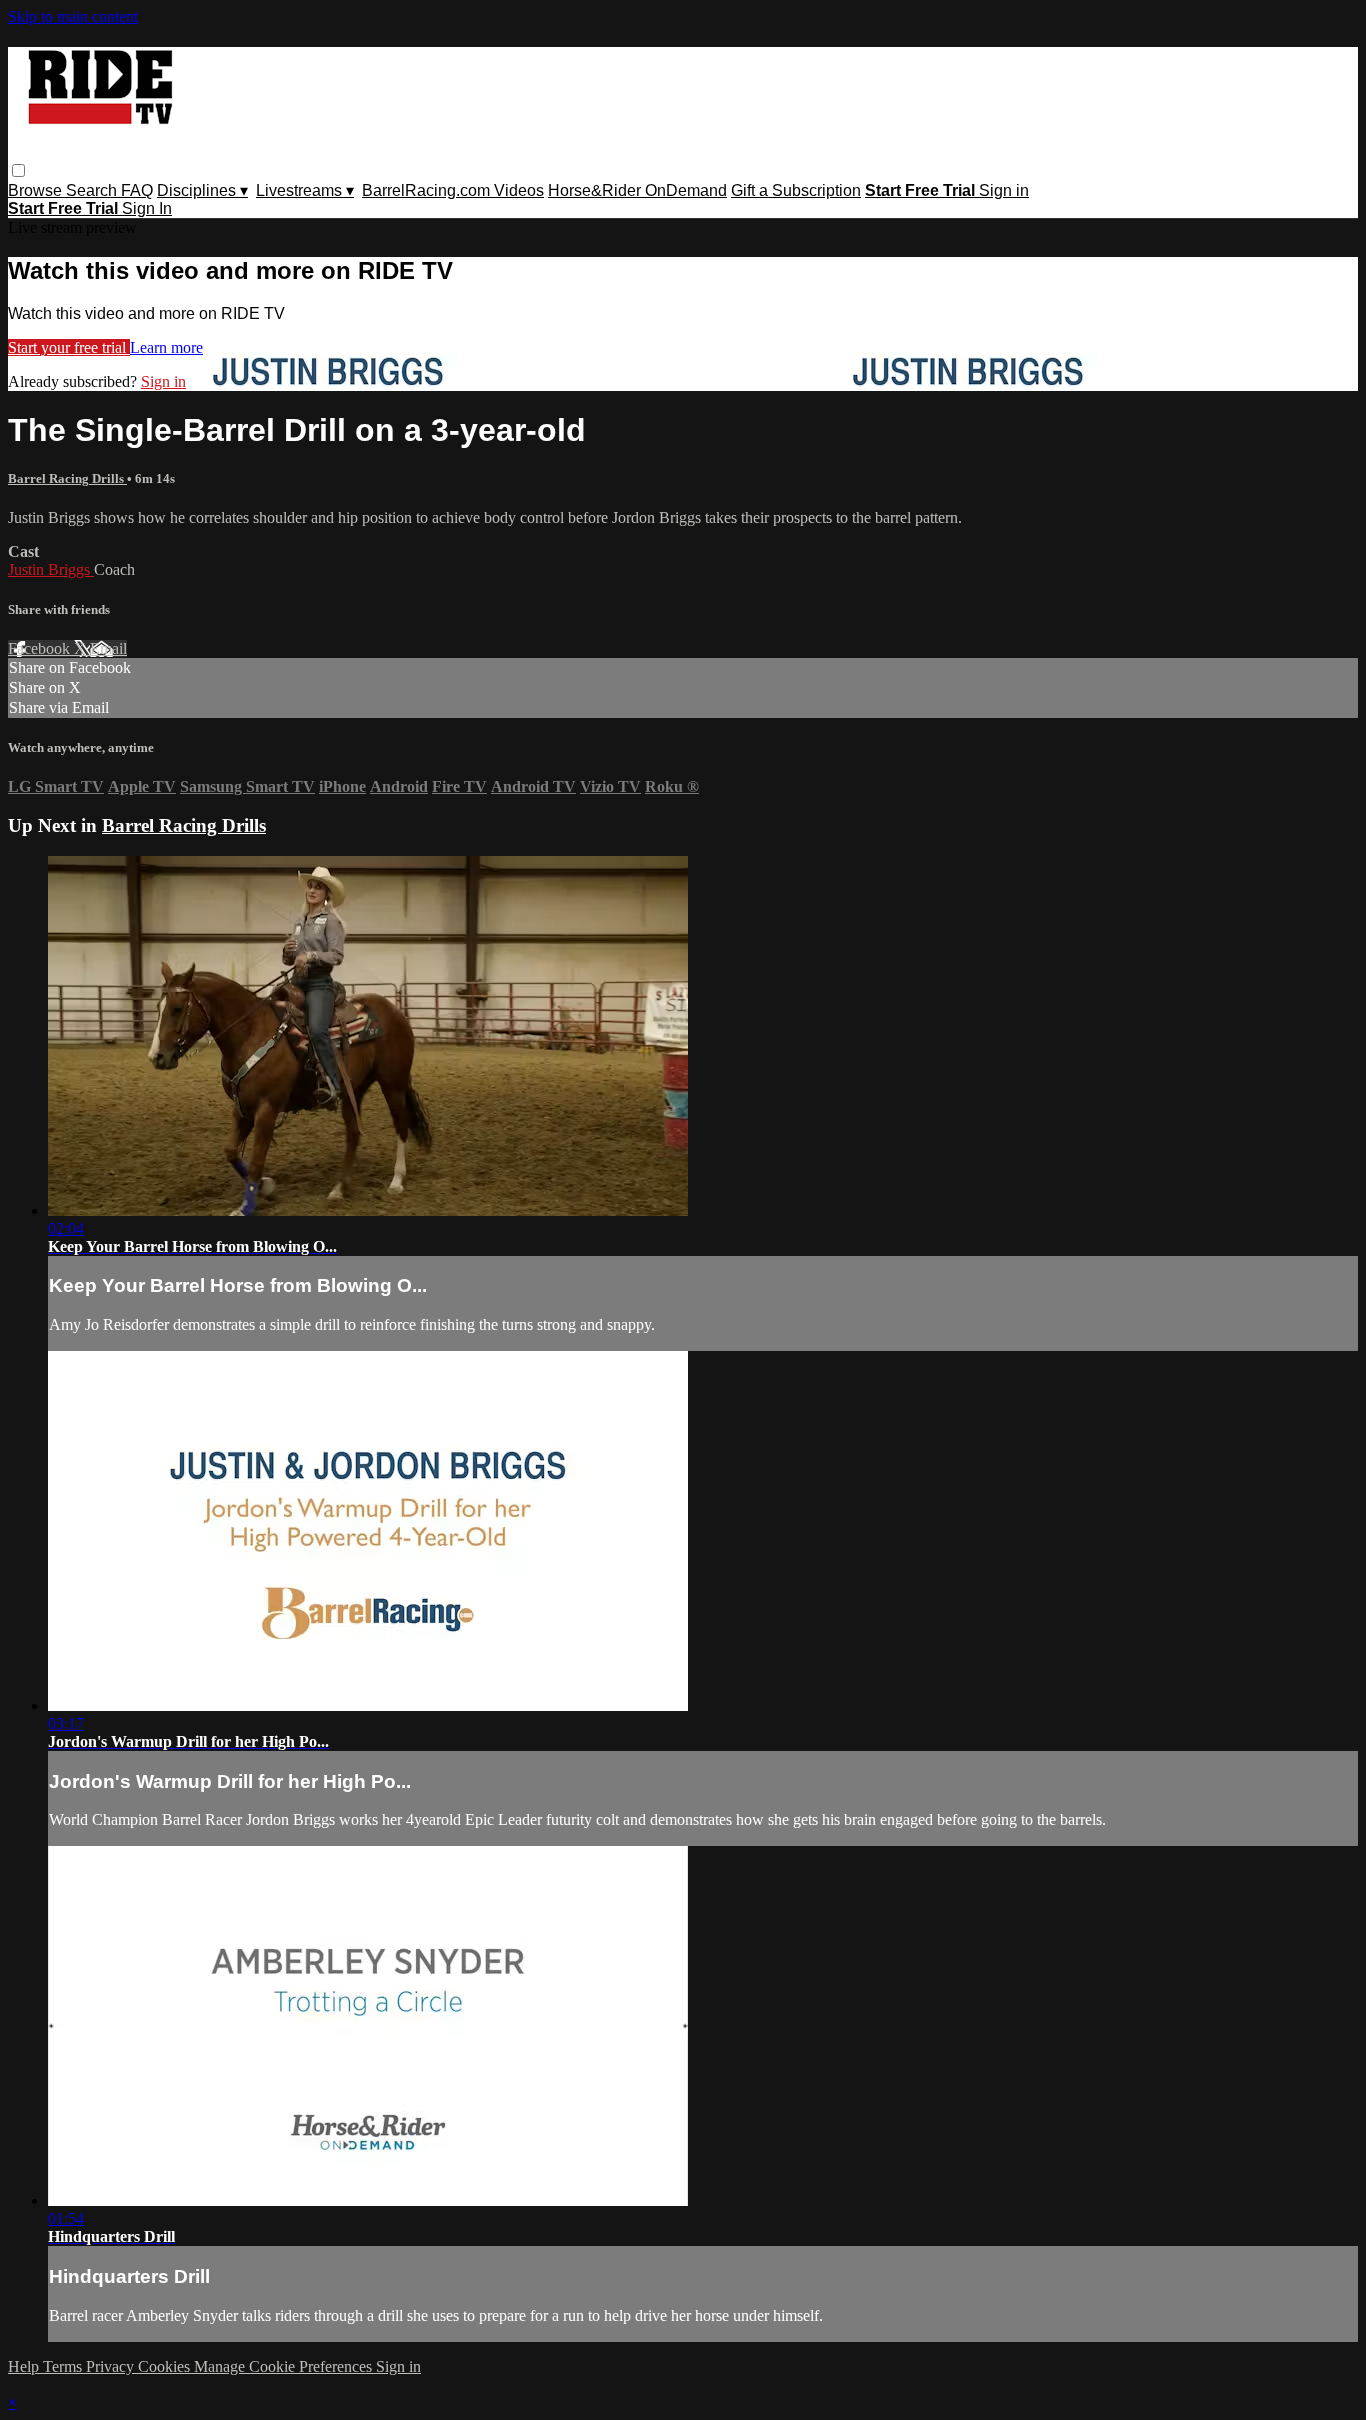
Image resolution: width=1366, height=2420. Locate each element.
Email (108, 648)
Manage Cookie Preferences (285, 2366)
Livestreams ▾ (305, 190)
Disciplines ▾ (202, 190)
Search (93, 190)
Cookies (166, 2366)
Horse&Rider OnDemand (637, 190)
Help (25, 2366)
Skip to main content (73, 16)
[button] (18, 170)
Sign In (147, 208)
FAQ (137, 190)
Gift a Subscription (796, 190)
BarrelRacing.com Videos (453, 190)
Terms (64, 2366)
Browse (37, 190)
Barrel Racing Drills (67, 478)
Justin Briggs (51, 569)
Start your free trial (69, 347)
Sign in (1004, 190)
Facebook (41, 648)
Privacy (112, 2366)
